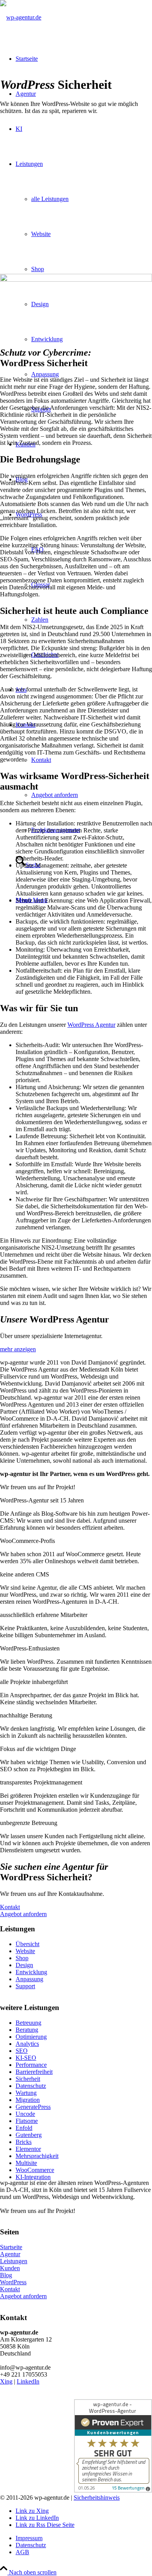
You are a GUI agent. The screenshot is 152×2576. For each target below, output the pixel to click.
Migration (28, 2100)
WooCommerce (35, 2170)
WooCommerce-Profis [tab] (27, 1541)
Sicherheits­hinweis (97, 2498)
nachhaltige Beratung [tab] (26, 1715)
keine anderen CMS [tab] (25, 1574)
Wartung (26, 2093)
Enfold (24, 2128)
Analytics (27, 2044)
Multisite (26, 2163)
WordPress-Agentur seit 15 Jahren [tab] (42, 1500)
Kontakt (10, 2289)
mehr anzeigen (18, 1349)
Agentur (10, 2254)
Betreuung (28, 2023)
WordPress (13, 2282)
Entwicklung (31, 1972)
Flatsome (27, 2121)
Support (25, 1986)
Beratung (27, 2030)
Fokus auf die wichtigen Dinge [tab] (38, 1749)
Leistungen (14, 2261)
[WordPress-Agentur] (21, 17)
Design (24, 1965)
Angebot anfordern (23, 2296)
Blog (6, 2275)
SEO (22, 2051)
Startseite (11, 2247)
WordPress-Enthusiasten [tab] (30, 1648)
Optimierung (31, 2037)
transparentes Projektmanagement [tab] (41, 1782)
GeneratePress (33, 2107)
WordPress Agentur (91, 1025)
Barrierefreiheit (34, 2072)
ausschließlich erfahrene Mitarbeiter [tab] (44, 1615)
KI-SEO (26, 2058)
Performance (31, 2065)
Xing (6, 2381)
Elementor (28, 2149)
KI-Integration (33, 2177)
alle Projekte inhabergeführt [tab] (34, 1682)
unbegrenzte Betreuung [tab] (29, 1823)
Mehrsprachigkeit (37, 2156)
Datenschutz (31, 2086)
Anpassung (29, 1979)
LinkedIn (28, 2381)
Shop (22, 1958)
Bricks (24, 2142)
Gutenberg (29, 2135)
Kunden (10, 2268)
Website (25, 1951)
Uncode (25, 2114)
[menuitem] (84, 2538)
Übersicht (27, 1944)
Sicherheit (28, 2079)
